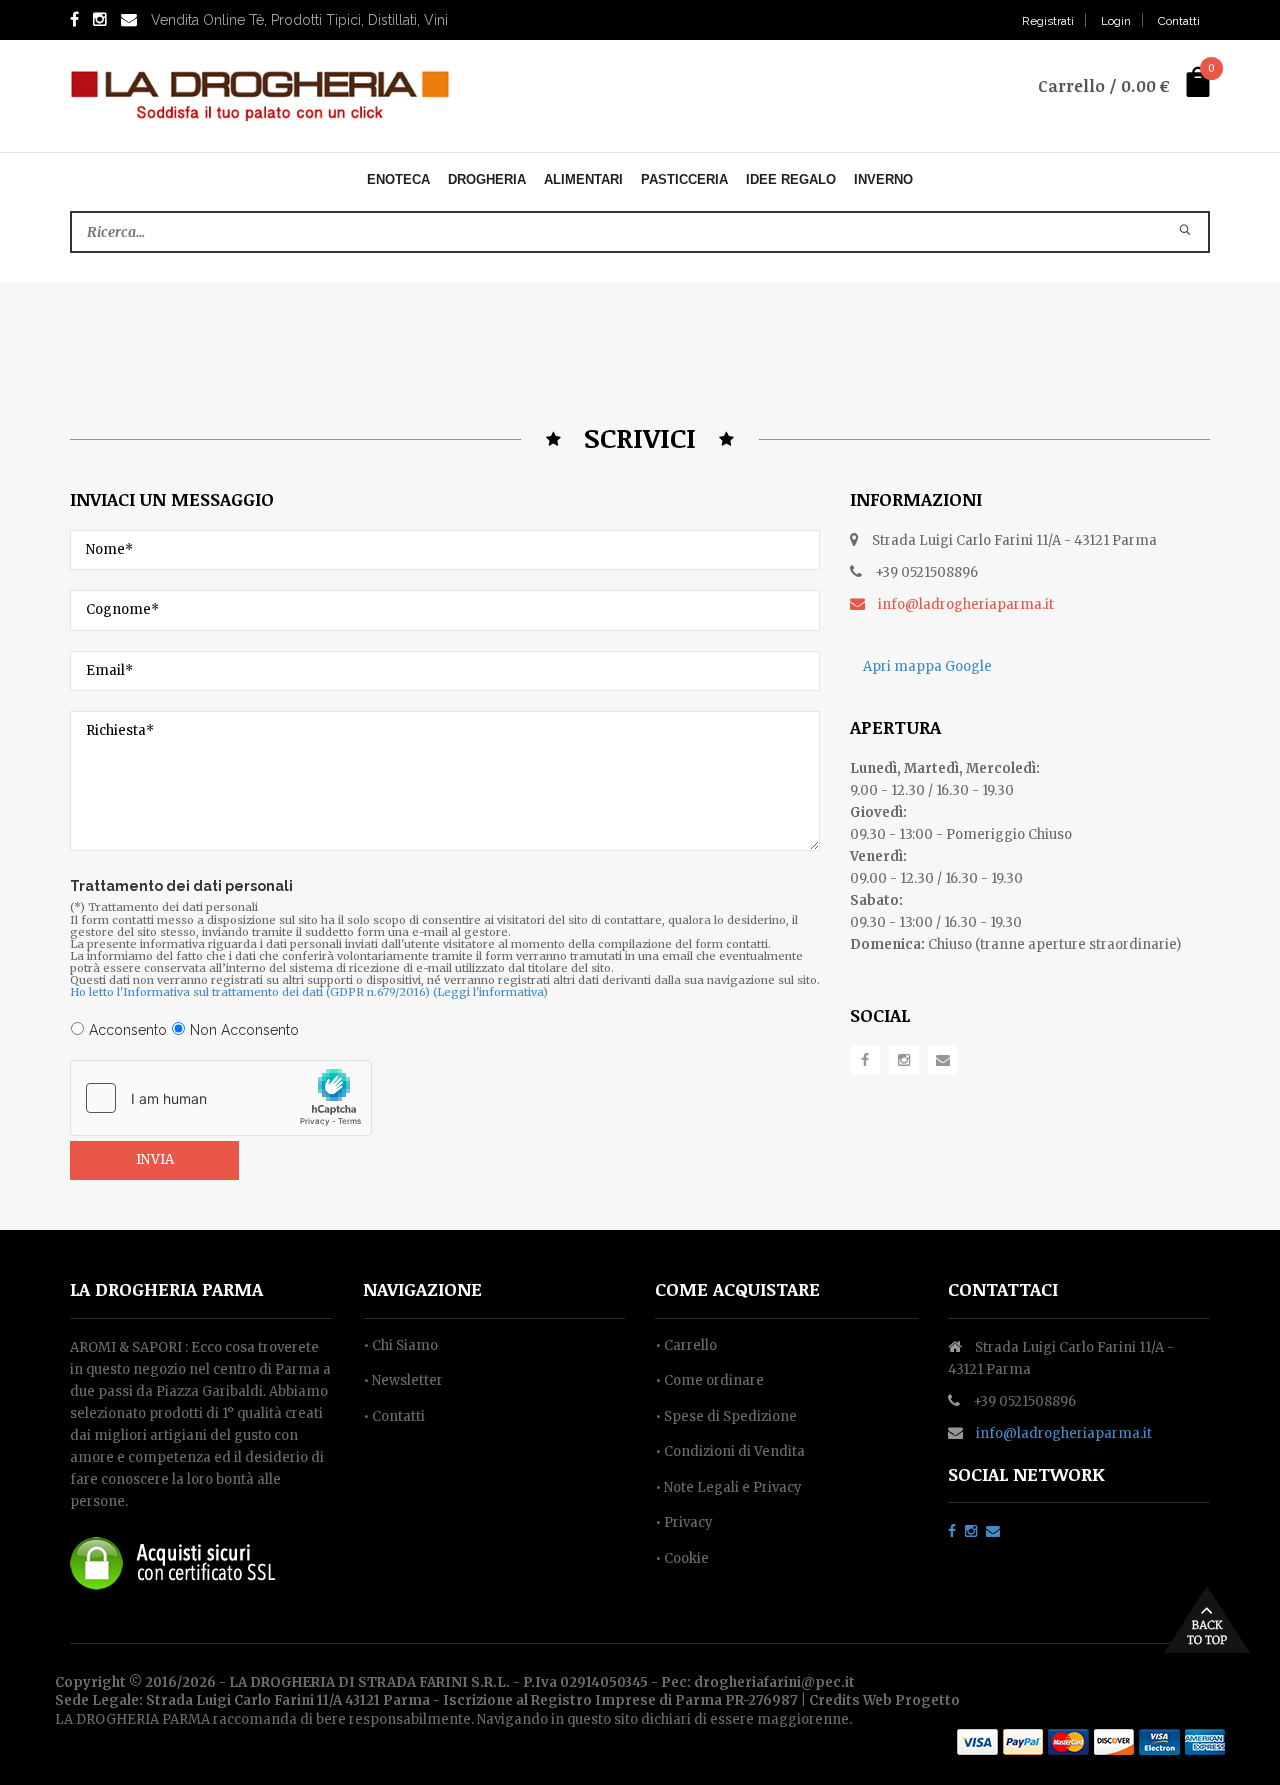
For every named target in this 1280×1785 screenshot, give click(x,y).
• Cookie (682, 1558)
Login (1116, 21)
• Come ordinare (709, 1380)
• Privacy (684, 1522)
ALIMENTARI (583, 179)
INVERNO (883, 179)
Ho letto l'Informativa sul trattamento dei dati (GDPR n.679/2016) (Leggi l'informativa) (309, 992)
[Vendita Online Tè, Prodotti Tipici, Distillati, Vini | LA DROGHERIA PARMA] (260, 95)
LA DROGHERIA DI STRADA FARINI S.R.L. (369, 1682)
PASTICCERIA (684, 179)
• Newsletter (403, 1380)
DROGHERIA (487, 179)
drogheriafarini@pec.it (774, 1682)
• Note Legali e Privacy (728, 1487)
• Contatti (394, 1416)
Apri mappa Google (926, 666)
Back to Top (1207, 1619)
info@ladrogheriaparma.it (1064, 1433)
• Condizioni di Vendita (730, 1451)
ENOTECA (398, 179)
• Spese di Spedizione (726, 1416)
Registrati (1048, 21)
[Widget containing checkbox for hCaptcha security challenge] (221, 1098)
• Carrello (686, 1345)
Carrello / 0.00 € (1104, 86)
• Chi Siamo (400, 1345)
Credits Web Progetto (884, 1700)
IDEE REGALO (791, 179)
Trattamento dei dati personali (181, 886)
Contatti (1179, 21)
